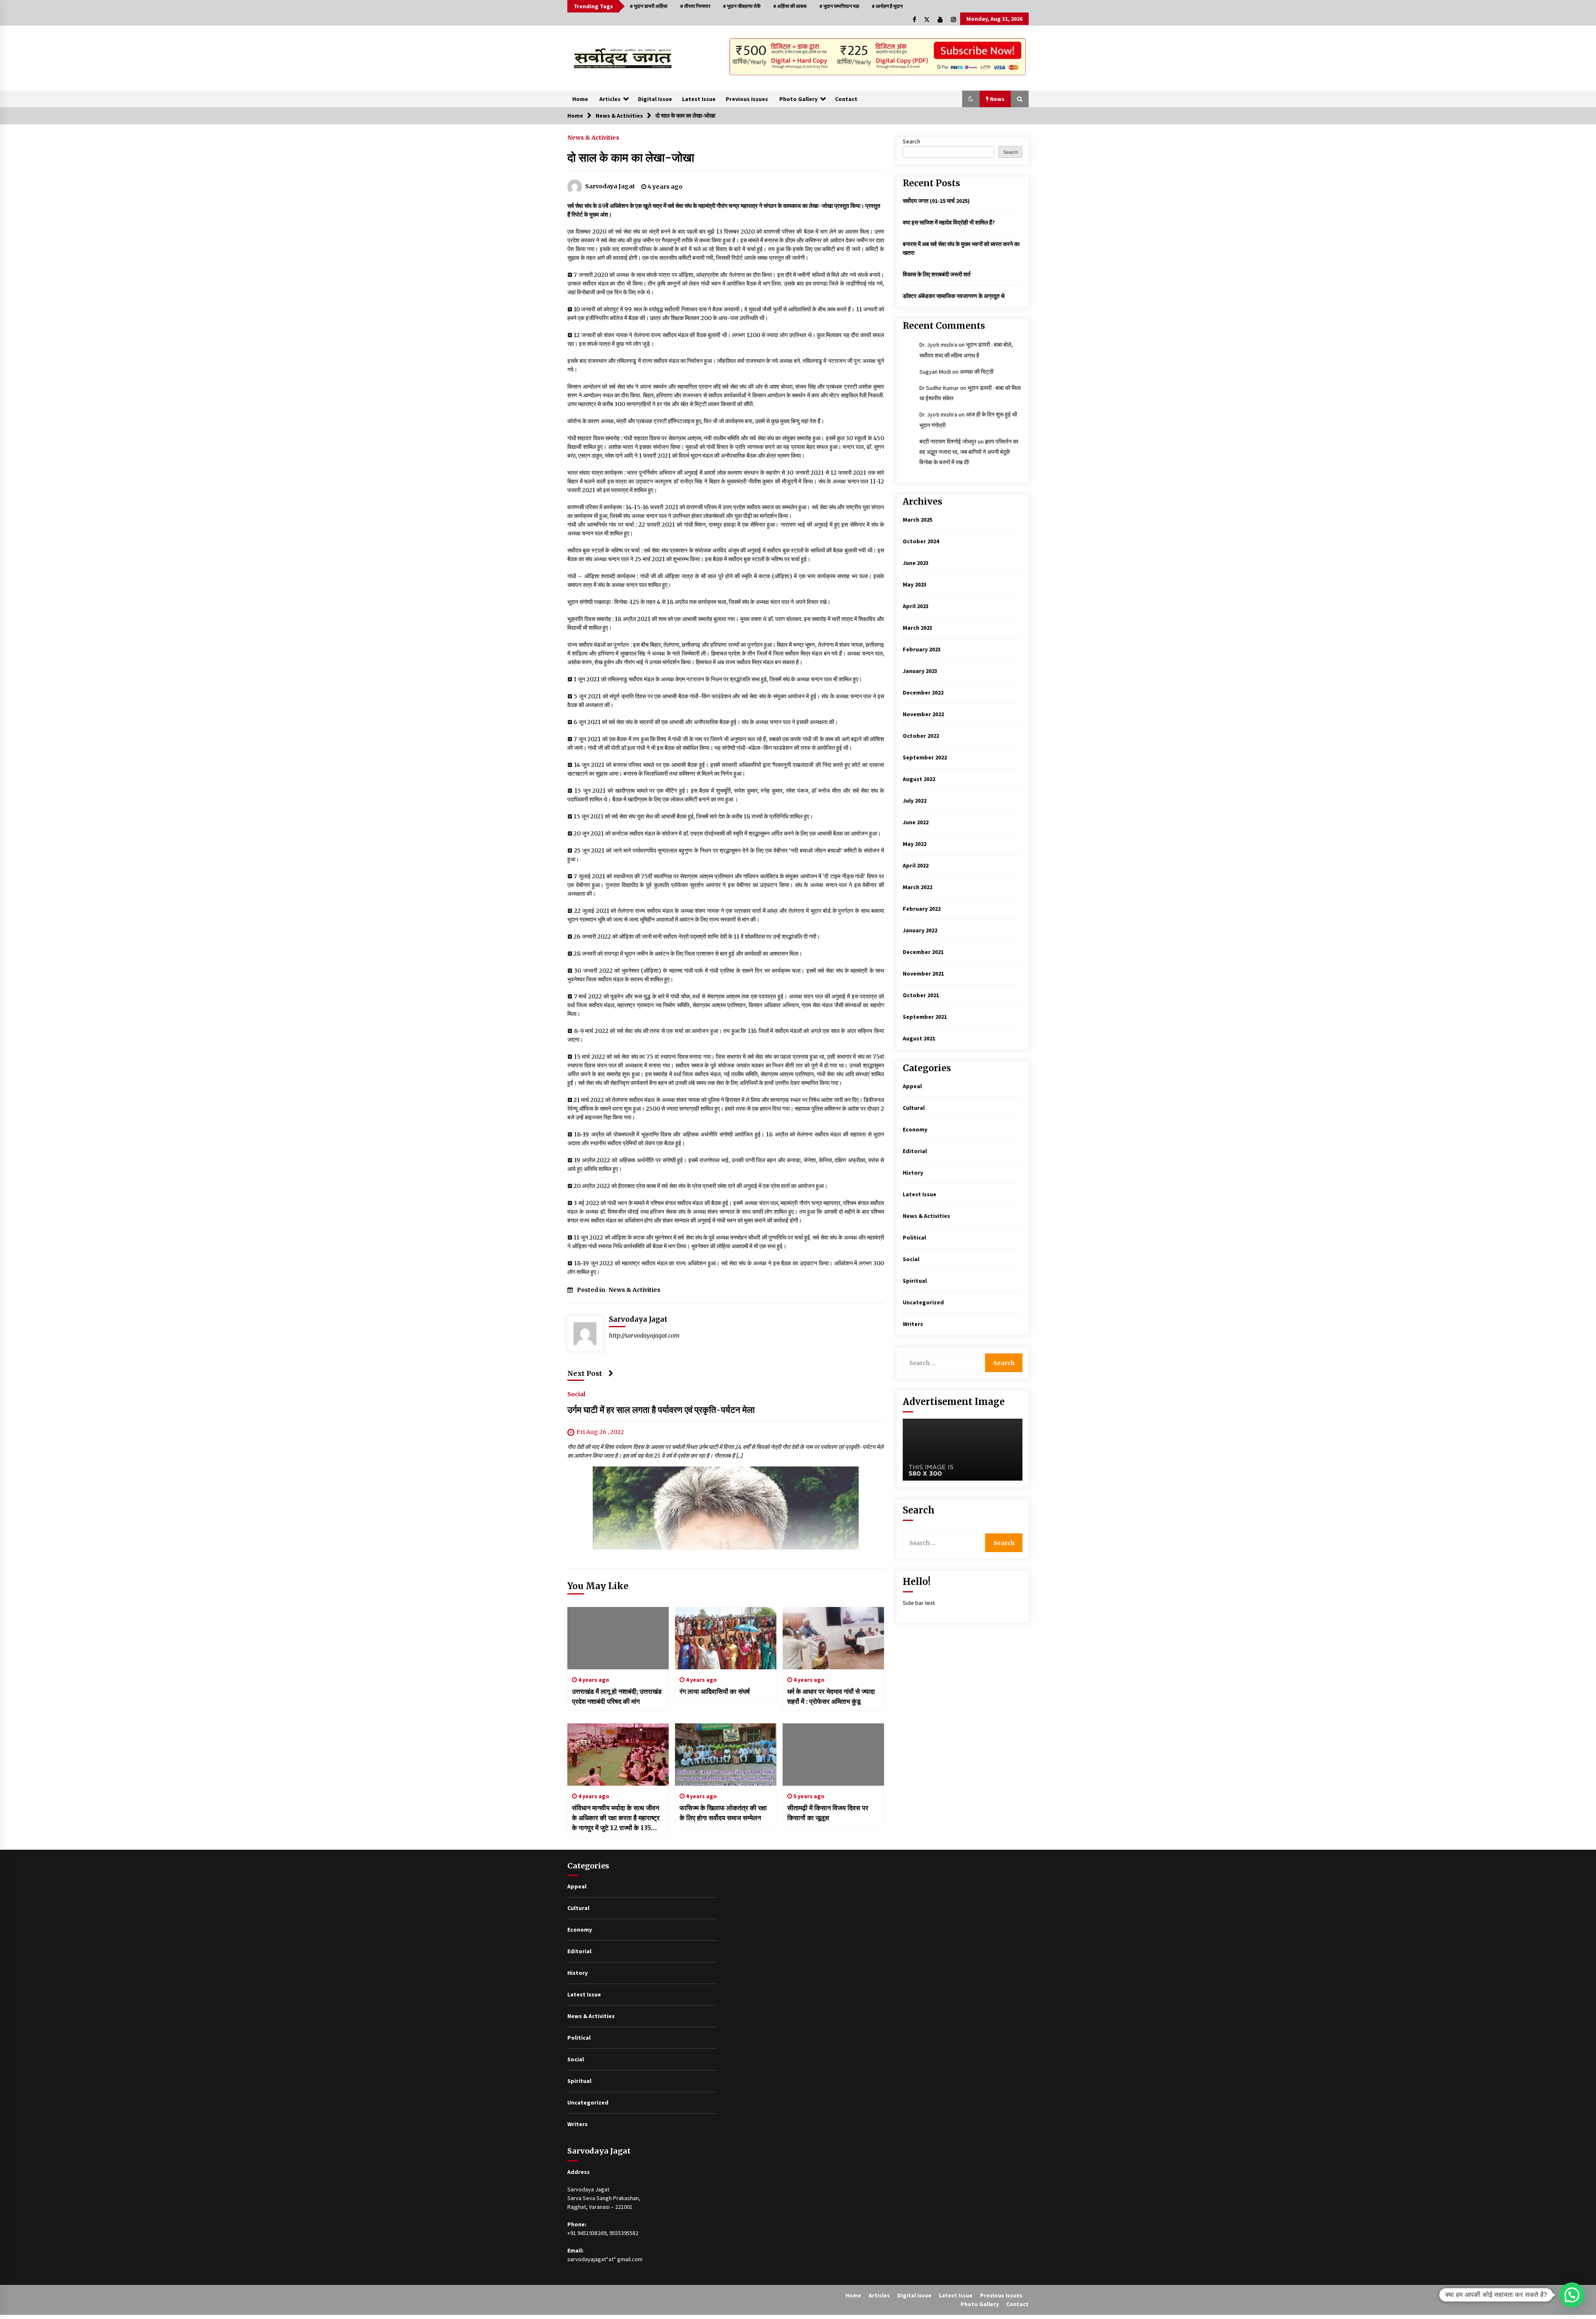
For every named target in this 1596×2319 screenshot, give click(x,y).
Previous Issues (747, 99)
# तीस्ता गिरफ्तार (695, 6)
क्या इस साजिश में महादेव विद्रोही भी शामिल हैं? (949, 222)
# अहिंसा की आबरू (790, 6)
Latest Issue (699, 99)
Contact (846, 99)
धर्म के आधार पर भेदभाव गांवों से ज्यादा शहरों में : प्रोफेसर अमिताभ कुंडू (831, 1696)
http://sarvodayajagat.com (644, 1336)
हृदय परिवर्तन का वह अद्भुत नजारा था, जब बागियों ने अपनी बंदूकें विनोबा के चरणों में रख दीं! (969, 452)
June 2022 (916, 822)
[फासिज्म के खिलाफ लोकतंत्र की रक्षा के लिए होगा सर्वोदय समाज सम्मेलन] (726, 1755)
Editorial (915, 1151)
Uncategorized (923, 1302)
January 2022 (920, 930)
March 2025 (917, 520)
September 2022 (925, 757)
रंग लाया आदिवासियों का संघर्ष (715, 1691)
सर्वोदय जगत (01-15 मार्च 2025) (936, 201)
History (913, 1173)
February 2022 (922, 909)
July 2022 (915, 801)
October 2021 (921, 995)
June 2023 (916, 563)
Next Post (585, 1373)
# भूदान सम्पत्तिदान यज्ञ (839, 6)
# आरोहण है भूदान (887, 6)
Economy (915, 1129)
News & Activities (593, 137)
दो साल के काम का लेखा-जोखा (631, 158)
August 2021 (919, 1038)
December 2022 (923, 692)
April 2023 (916, 606)
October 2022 (921, 736)
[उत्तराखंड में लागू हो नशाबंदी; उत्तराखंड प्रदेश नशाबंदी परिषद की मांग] (618, 1638)
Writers (913, 1324)
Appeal (912, 1086)
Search (911, 141)
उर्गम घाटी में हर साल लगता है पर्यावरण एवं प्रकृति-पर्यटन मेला (661, 1410)
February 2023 (922, 649)
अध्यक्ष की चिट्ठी (977, 372)
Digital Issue (655, 99)
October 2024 (921, 541)
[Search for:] (944, 1363)
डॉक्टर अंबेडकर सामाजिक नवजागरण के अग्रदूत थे (954, 296)
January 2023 (920, 671)
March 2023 (917, 628)
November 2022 (923, 714)
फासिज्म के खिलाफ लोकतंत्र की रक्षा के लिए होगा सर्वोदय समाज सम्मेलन (723, 1813)
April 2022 (916, 865)
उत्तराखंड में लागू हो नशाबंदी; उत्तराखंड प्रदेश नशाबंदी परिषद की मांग (617, 1696)
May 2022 (915, 844)
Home (580, 99)
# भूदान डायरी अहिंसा (649, 6)
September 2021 (925, 1017)
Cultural (914, 1108)
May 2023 (915, 584)
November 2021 (923, 973)
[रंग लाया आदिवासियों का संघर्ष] (726, 1638)
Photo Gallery (798, 99)
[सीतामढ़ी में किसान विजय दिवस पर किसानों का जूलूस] (833, 1755)
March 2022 (917, 887)
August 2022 (919, 779)
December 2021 (923, 952)
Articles (610, 99)
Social (576, 1394)
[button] (971, 99)
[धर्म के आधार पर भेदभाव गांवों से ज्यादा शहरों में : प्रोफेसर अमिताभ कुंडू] (833, 1638)
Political (914, 1237)
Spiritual (915, 1281)
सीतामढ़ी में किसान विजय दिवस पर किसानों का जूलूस (828, 1813)
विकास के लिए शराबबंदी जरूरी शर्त (937, 274)
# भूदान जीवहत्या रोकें (742, 6)
